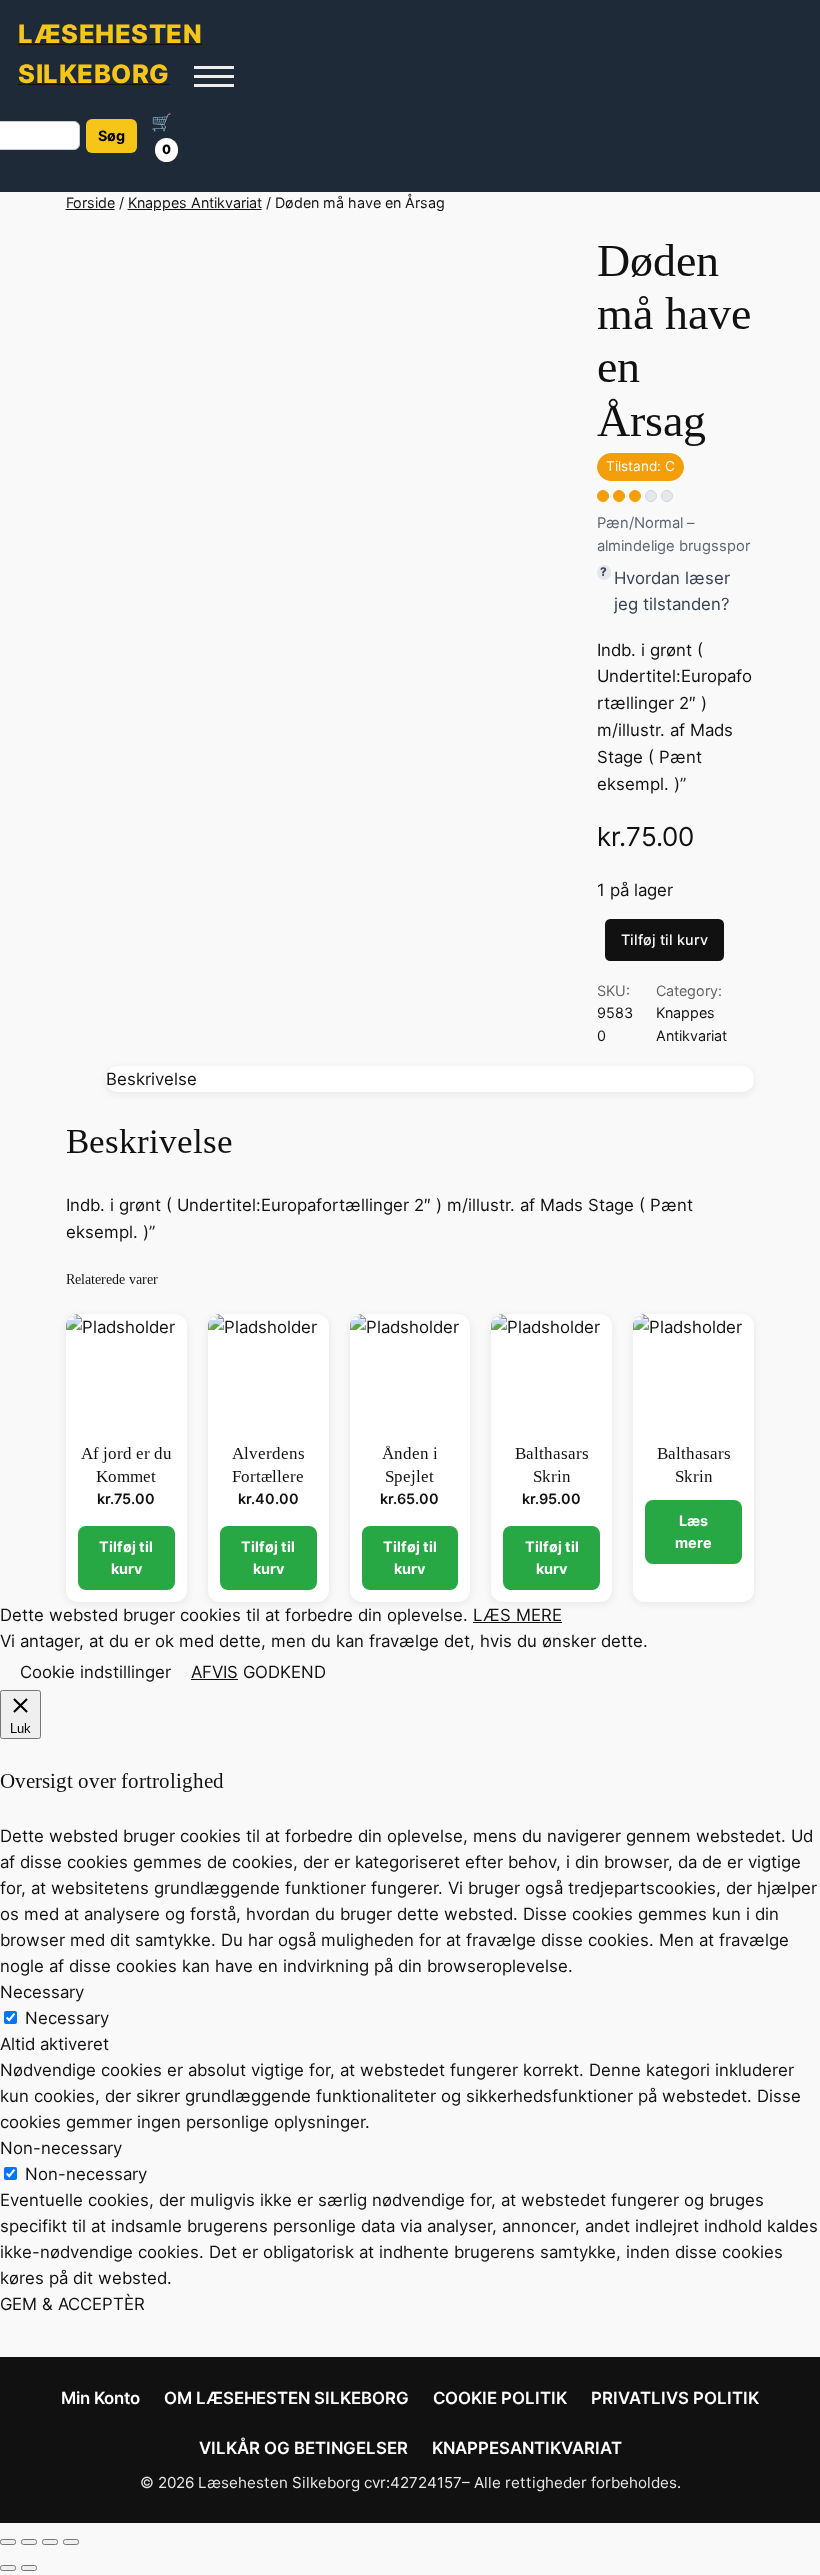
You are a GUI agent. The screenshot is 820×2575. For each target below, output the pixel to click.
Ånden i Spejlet (410, 1465)
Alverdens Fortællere (268, 1465)
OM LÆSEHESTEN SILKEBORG (286, 2398)
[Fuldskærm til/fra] (29, 2542)
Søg (111, 135)
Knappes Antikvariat (195, 202)
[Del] (50, 2542)
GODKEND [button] (284, 1672)
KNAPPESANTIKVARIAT (527, 2448)
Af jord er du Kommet (126, 1465)
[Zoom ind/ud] (8, 2542)
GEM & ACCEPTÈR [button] (72, 2304)
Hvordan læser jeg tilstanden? (672, 591)
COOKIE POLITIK (500, 2398)
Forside (90, 202)
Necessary (67, 2018)
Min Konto (100, 2398)
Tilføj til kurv (664, 939)
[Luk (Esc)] (71, 2542)
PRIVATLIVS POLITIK (675, 2398)
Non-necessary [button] (61, 2148)
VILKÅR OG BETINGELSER (303, 2448)
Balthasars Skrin (552, 1465)
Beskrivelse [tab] (151, 1079)
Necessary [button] (42, 1992)
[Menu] (214, 76)
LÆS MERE (517, 1615)
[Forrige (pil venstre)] (8, 2568)
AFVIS (214, 1672)
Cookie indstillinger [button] (95, 1672)
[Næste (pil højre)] (29, 2568)
